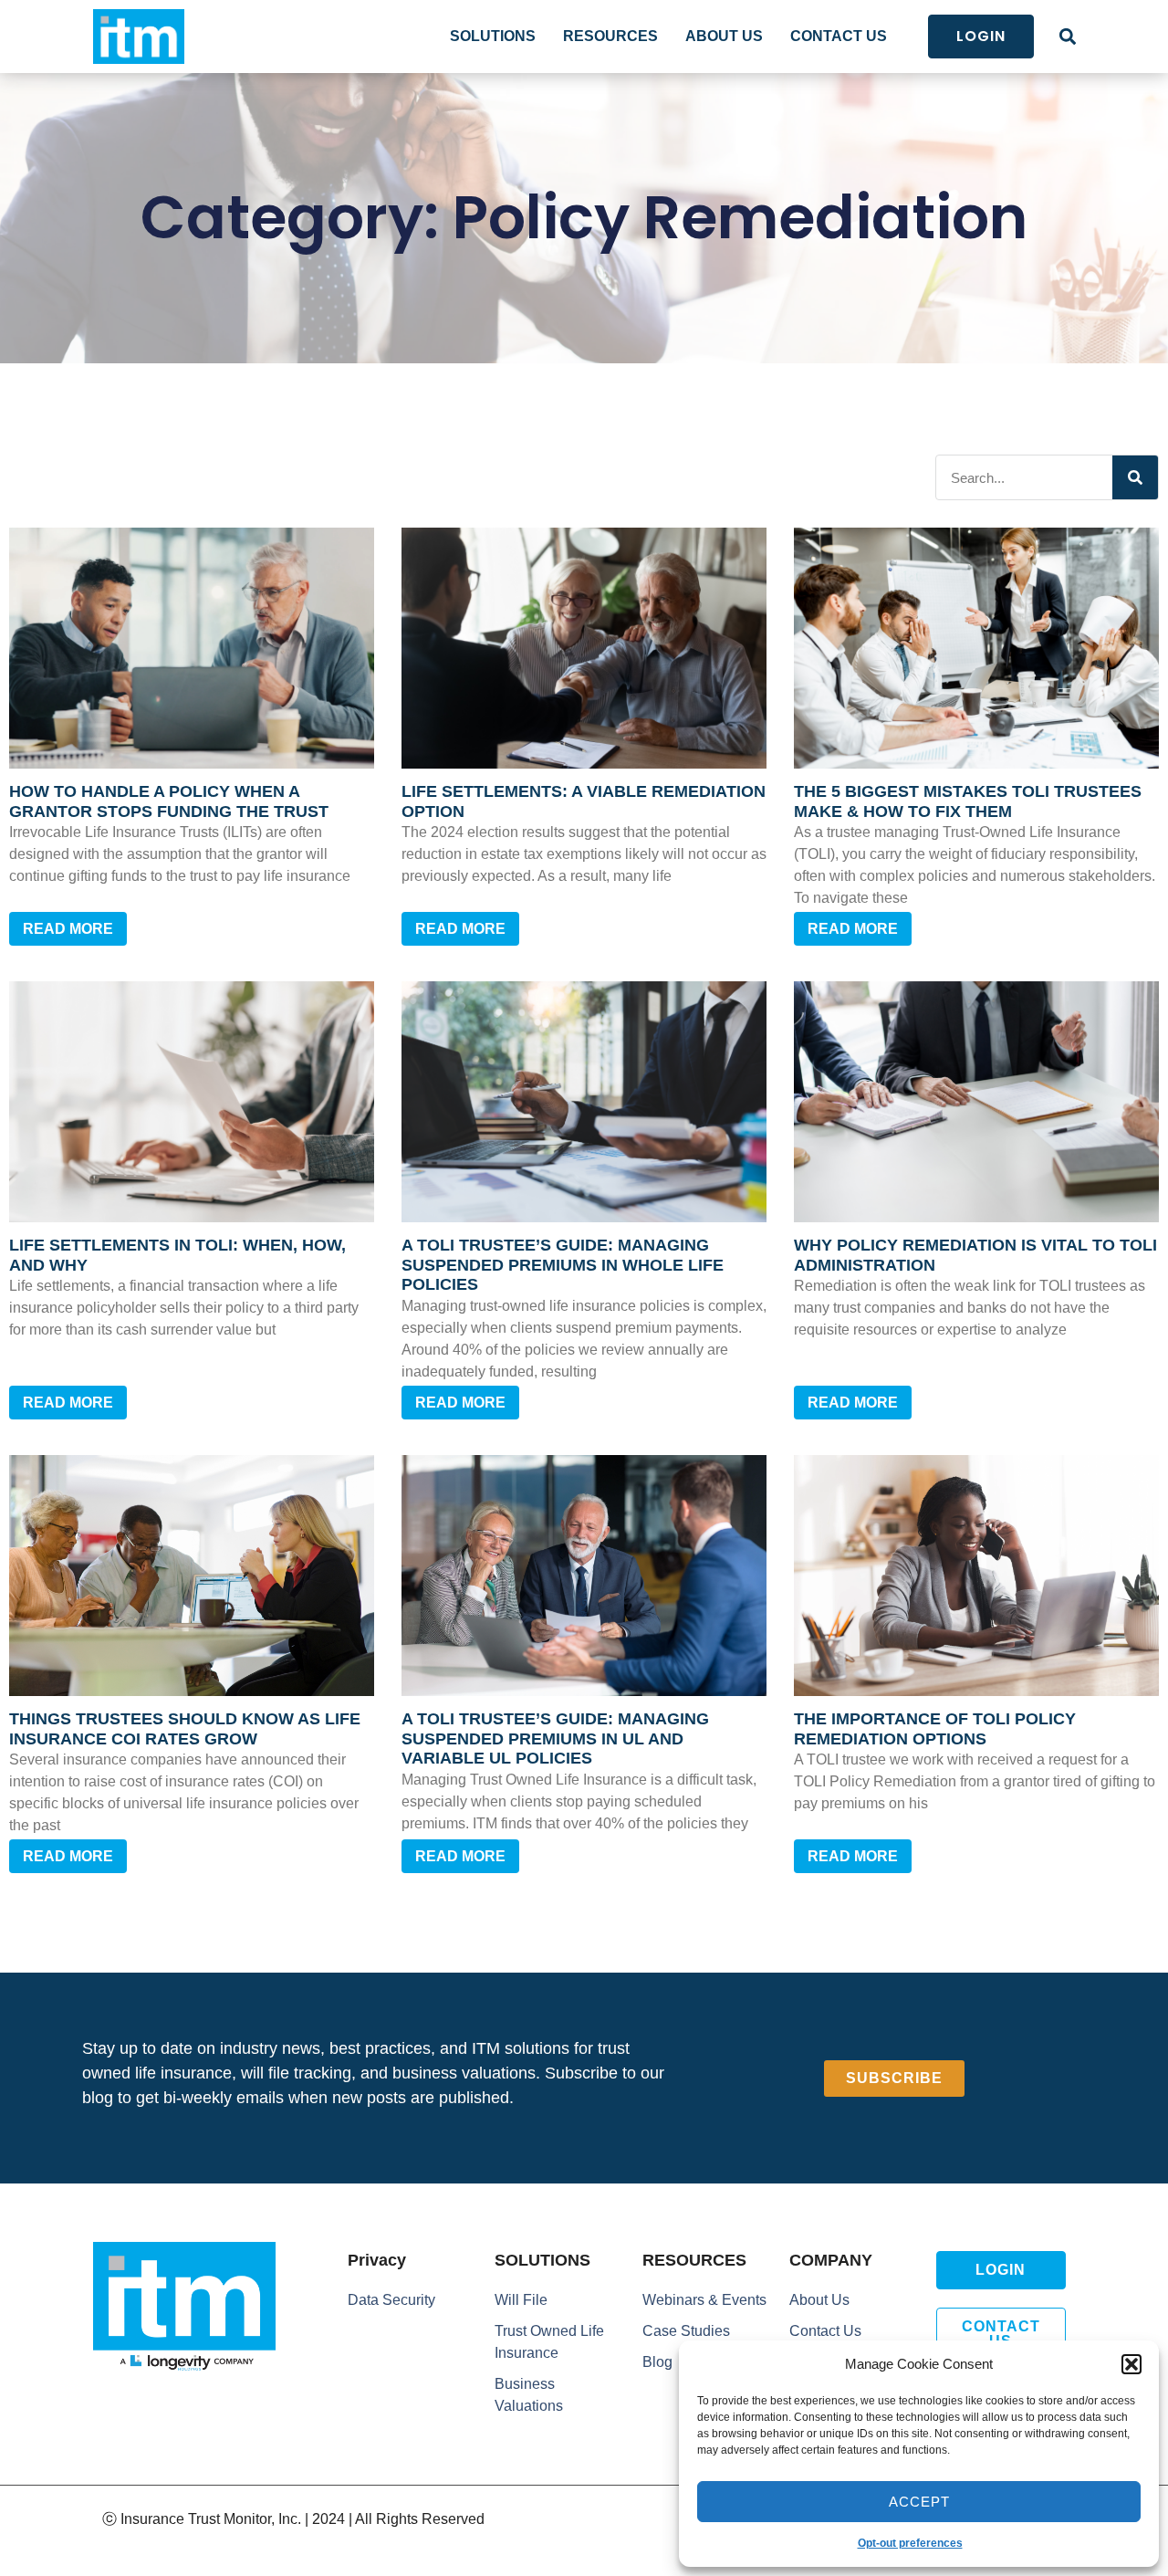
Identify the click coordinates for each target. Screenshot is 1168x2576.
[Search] (1135, 477)
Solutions (493, 36)
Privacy (377, 2260)
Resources (610, 36)
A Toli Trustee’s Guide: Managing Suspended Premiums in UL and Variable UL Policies (555, 1738)
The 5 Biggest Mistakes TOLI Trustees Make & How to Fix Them (968, 801)
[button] (1131, 2364)
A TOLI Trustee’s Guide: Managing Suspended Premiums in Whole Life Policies (563, 1265)
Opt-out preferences (910, 2543)
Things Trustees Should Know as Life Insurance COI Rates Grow (185, 1729)
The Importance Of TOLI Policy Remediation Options (935, 1729)
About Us (724, 36)
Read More (68, 929)
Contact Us (839, 36)
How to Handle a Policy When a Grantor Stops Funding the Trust (169, 801)
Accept (919, 2502)
